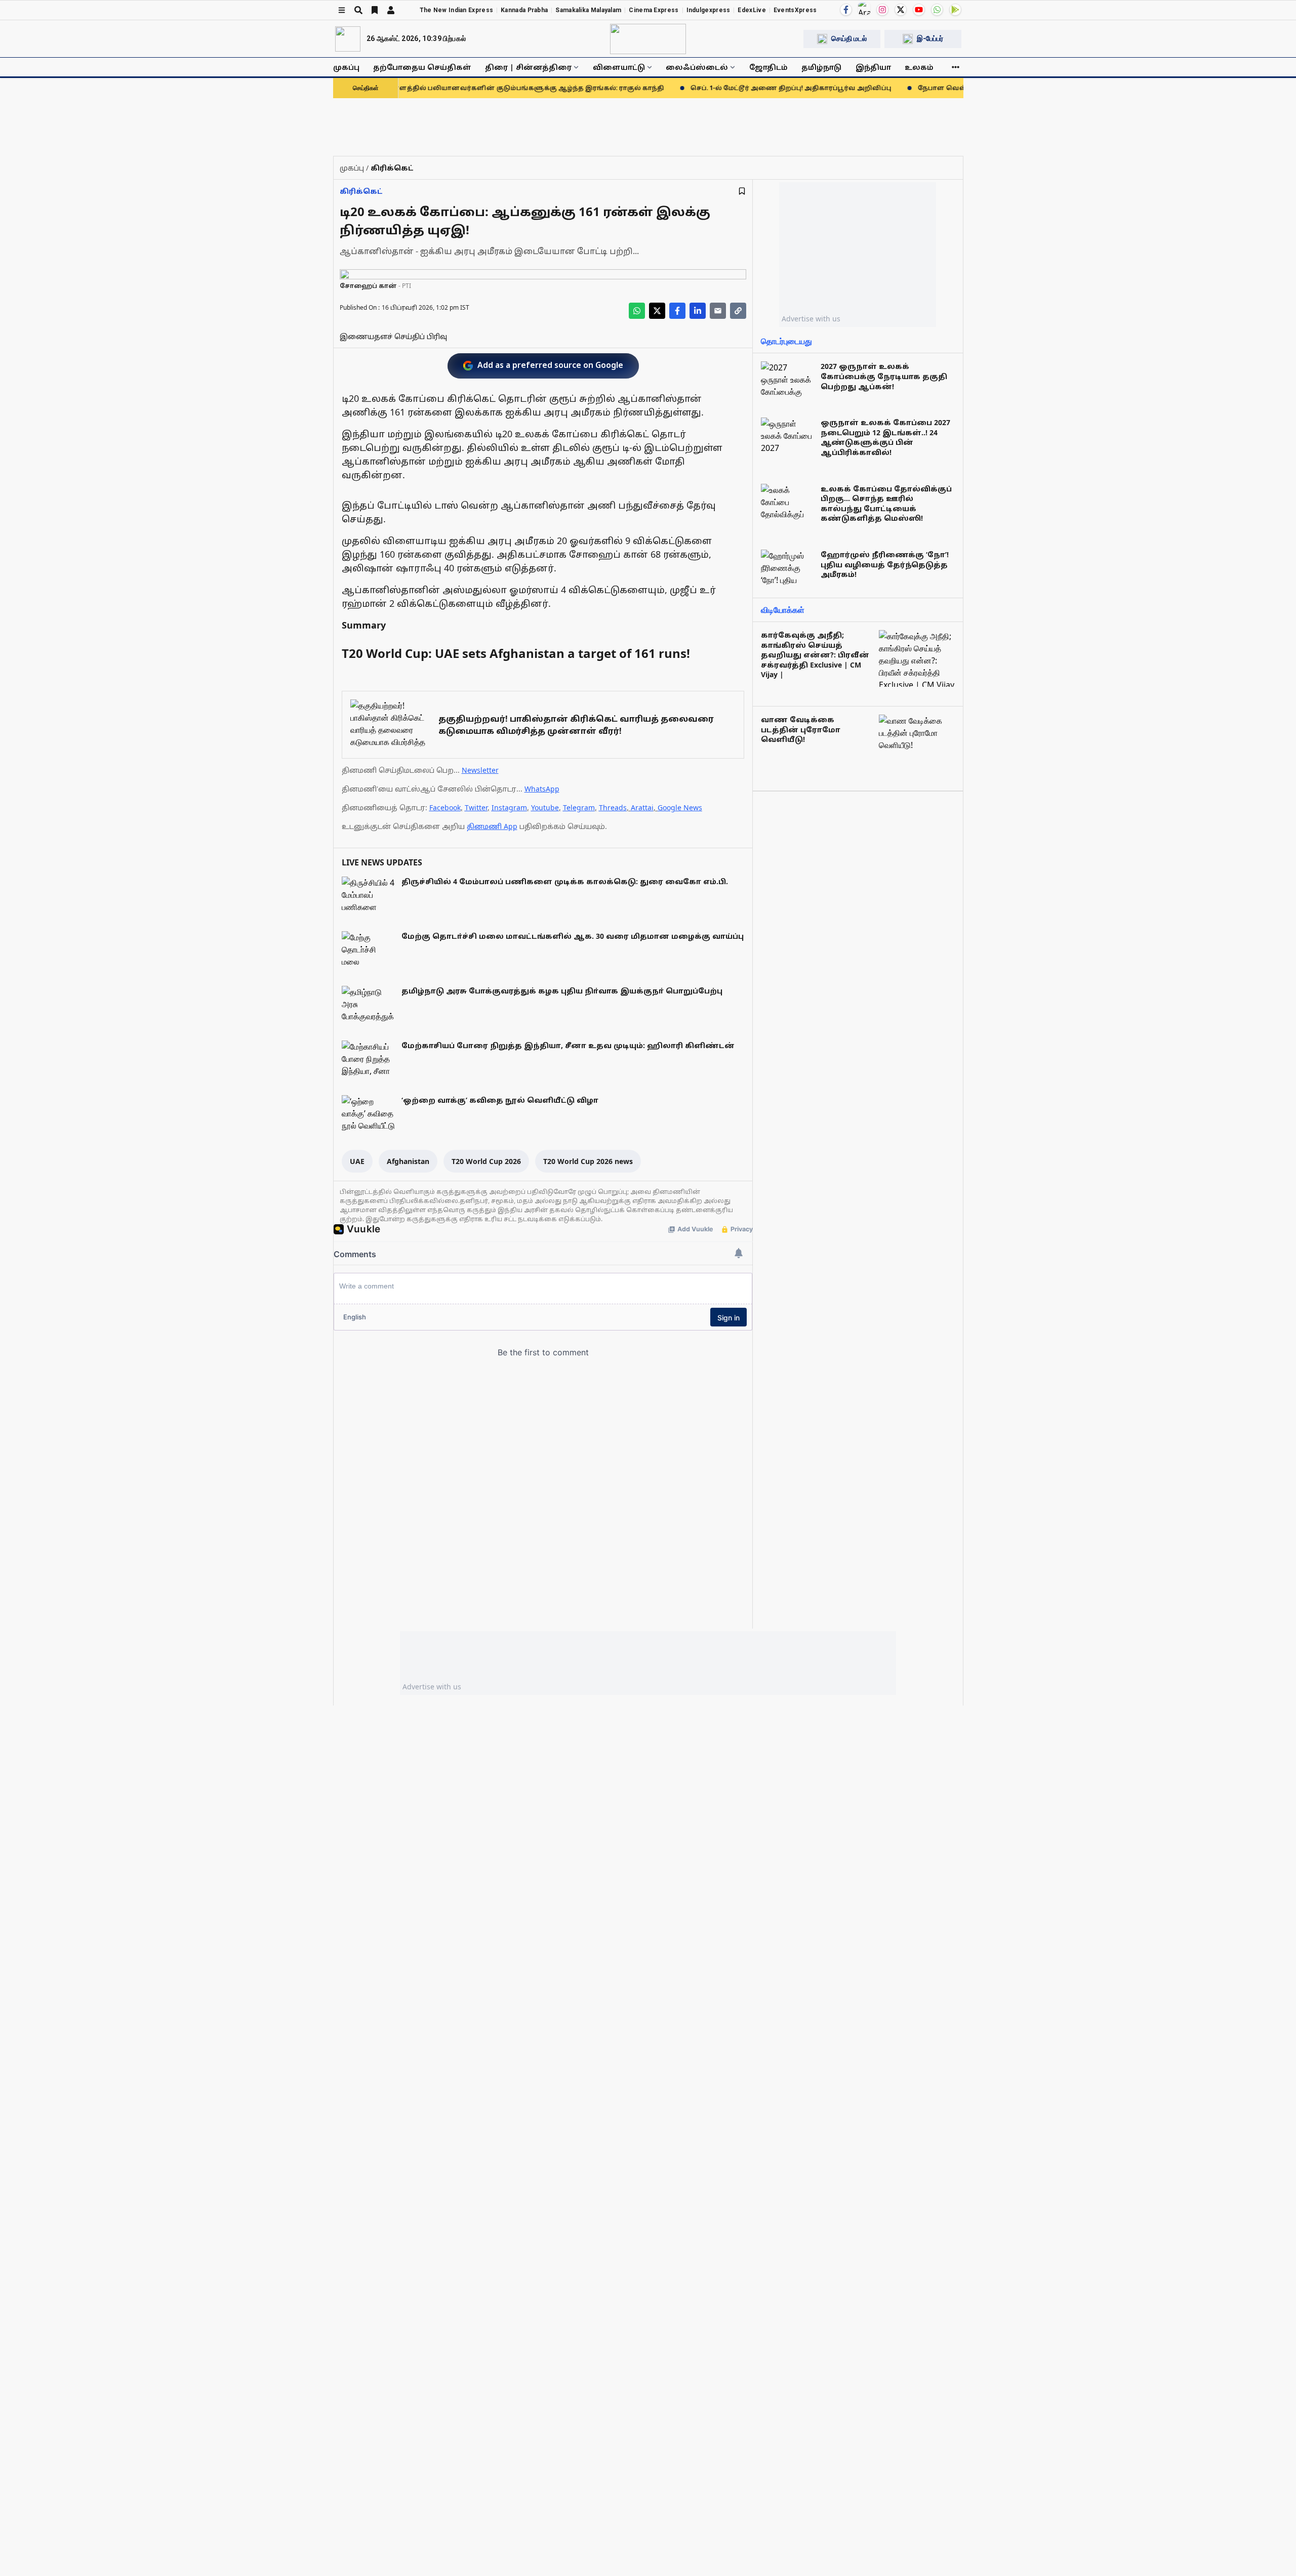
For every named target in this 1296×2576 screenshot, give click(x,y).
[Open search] (358, 10)
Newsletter (480, 770)
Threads (613, 807)
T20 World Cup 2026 (486, 1161)
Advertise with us (811, 319)
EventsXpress (795, 10)
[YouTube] (919, 10)
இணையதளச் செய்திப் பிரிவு (393, 336)
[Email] (718, 311)
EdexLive (752, 10)
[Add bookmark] (742, 191)
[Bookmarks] (375, 10)
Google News (680, 807)
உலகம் (919, 67)
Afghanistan (408, 1161)
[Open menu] (342, 10)
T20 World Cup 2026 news (588, 1161)
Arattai (642, 807)
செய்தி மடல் (849, 38)
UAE (357, 1161)
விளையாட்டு (619, 67)
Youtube (545, 807)
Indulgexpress (708, 10)
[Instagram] (882, 10)
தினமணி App (492, 826)
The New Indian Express (457, 10)
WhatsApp (542, 789)
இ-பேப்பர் (930, 38)
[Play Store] (955, 10)
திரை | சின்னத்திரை (528, 67)
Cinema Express (654, 10)
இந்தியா (873, 67)
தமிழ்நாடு (821, 67)
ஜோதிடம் (768, 67)
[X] (901, 10)
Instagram (509, 807)
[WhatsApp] (937, 10)
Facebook (445, 807)
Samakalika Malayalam (588, 10)
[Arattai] (864, 9)
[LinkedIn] (698, 311)
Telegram (579, 807)
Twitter (476, 807)
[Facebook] (846, 10)
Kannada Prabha (524, 10)
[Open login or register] (391, 10)
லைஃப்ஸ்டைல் (697, 67)
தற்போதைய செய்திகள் (422, 67)
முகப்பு (346, 67)
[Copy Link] (738, 311)
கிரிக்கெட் (361, 191)
